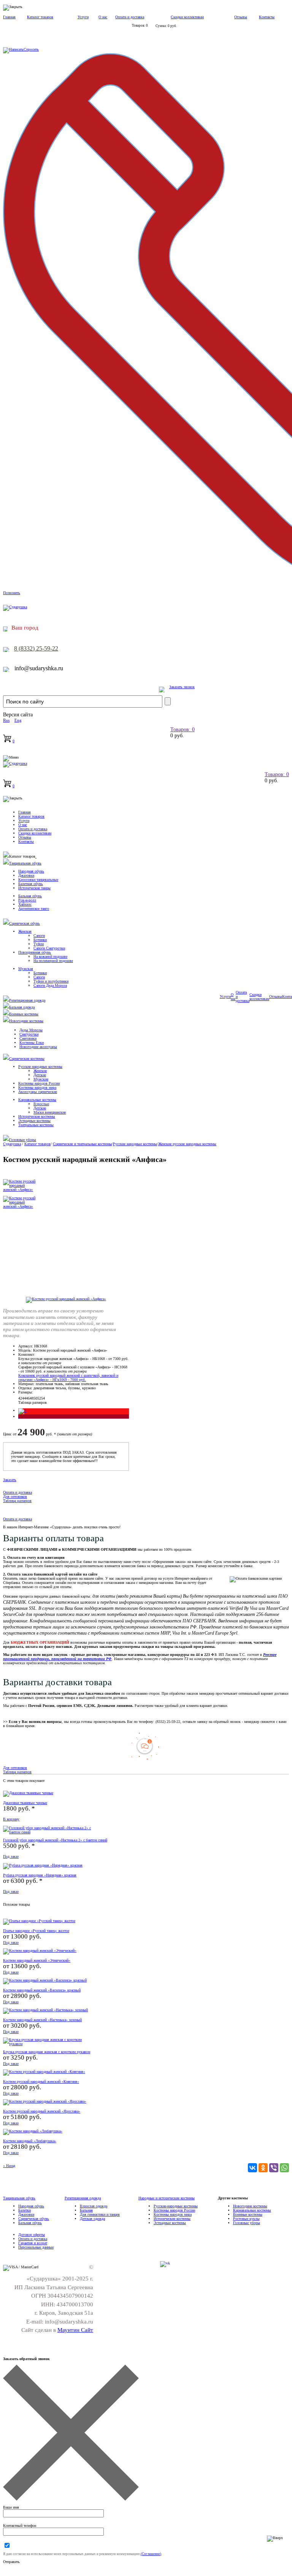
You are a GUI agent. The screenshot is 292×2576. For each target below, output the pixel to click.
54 (43, 1398)
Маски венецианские (50, 1112)
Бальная (86, 2210)
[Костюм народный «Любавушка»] (33, 2131)
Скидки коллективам (187, 17)
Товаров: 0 (182, 729)
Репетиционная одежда (27, 1000)
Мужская (26, 969)
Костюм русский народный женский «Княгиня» (41, 2081)
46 (28, 1398)
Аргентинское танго (34, 908)
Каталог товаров (40, 17)
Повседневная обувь (35, 952)
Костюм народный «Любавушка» (30, 2141)
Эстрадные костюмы (34, 1121)
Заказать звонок (182, 687)
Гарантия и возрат (33, 2243)
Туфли (39, 944)
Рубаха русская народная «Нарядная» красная (40, 1875)
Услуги (83, 17)
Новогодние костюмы (26, 1021)
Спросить (31, 49)
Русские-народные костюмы (176, 2206)
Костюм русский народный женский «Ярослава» (42, 2111)
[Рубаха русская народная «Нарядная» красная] (43, 1865)
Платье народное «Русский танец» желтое (36, 1931)
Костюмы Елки (32, 1043)
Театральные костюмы (36, 1125)
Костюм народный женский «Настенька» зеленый (42, 2020)
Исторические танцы (34, 888)
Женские (40, 1071)
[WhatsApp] (284, 2168)
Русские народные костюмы (40, 1067)
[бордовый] (19, 1417)
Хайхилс (25, 904)
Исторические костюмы (37, 1116)
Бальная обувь (30, 896)
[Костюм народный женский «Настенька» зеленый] (45, 2010)
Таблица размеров (33, 1402)
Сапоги (39, 936)
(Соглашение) (151, 2554)
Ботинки (40, 940)
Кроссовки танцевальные (38, 880)
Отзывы (241, 17)
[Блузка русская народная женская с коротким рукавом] (49, 2044)
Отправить (11, 2562)
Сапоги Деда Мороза (50, 985)
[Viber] (274, 2168)
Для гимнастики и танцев (100, 2214)
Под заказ (11, 1856)
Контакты (267, 17)
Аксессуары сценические (38, 1092)
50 (35, 1398)
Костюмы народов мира (37, 1087)
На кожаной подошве (50, 956)
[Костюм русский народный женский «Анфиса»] (66, 1299)
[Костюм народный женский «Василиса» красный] (45, 1980)
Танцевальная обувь (25, 863)
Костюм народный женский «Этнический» (37, 1960)
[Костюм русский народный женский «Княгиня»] (44, 2072)
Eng (18, 720)
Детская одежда (92, 2219)
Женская (25, 931)
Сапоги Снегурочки (49, 948)
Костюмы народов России (39, 1083)
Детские (40, 1075)
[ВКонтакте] (252, 2168)
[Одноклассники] (263, 2168)
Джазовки (26, 875)
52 (39, 1398)
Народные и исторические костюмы (167, 2198)
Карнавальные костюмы (37, 1100)
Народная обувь (31, 871)
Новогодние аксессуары (38, 1047)
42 (20, 1398)
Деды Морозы (31, 1030)
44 (24, 1398)
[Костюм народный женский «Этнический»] (40, 1950)
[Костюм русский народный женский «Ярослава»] (45, 2101)
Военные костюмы (24, 1014)
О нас (103, 17)
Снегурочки (29, 1034)
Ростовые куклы (246, 2219)
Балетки (25, 2210)
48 (32, 1398)
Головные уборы (23, 1140)
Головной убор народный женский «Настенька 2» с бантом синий (55, 1840)
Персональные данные (36, 2247)
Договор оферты (32, 2235)
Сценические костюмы (27, 1059)
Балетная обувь (31, 884)
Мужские (41, 1079)
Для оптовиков (15, 1497)
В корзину (11, 1819)
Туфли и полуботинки (51, 981)
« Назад (9, 2166)
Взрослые (41, 1104)
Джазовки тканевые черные (25, 1803)
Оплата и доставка (130, 17)
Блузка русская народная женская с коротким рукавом (47, 2052)
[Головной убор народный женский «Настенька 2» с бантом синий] (49, 1832)
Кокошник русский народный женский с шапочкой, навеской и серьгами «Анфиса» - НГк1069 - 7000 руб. (68, 1377)
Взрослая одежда (94, 2206)
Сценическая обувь (25, 923)
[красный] (22, 1410)
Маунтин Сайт (75, 2330)
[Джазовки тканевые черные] (28, 1793)
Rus (6, 720)
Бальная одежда (22, 1007)
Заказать (10, 1480)
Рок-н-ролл (27, 900)
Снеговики (28, 1038)
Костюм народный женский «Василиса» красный (42, 1990)
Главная (9, 17)
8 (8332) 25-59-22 (36, 648)
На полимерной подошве (53, 961)
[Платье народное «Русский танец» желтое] (39, 1921)
